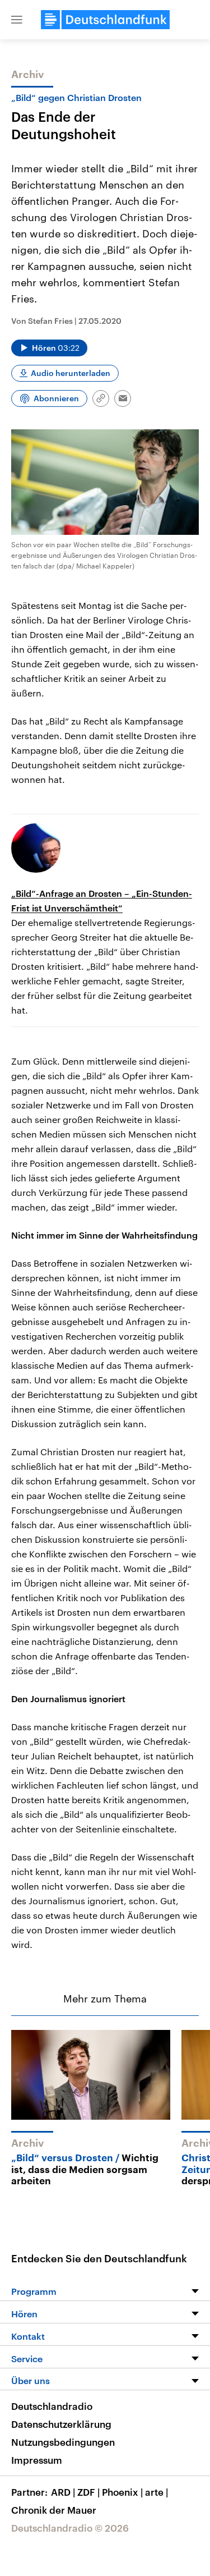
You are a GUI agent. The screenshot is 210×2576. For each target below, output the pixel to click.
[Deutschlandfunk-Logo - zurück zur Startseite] (105, 20)
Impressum (37, 2460)
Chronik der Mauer (54, 2510)
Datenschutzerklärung (61, 2424)
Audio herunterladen (71, 373)
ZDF (88, 2492)
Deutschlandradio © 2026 (70, 2528)
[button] (17, 20)
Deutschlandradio (52, 2406)
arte (157, 2492)
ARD (63, 2492)
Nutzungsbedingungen (63, 2442)
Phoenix (122, 2492)
